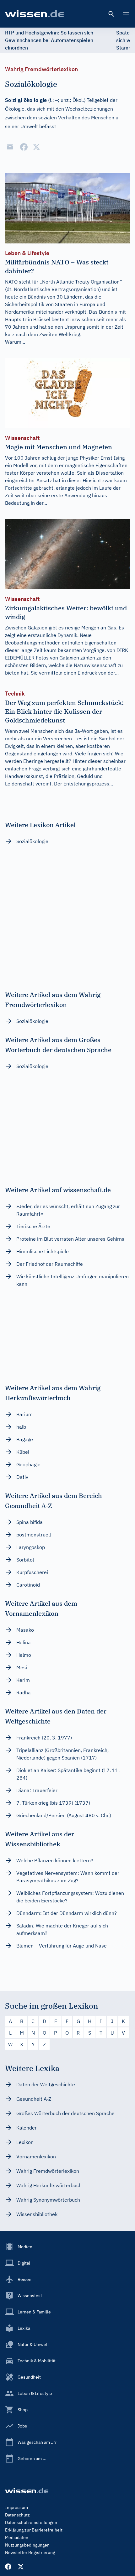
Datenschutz (17, 2515)
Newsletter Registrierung (30, 2553)
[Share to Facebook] (24, 147)
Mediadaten (17, 2537)
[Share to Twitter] (36, 147)
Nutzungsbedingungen (27, 2545)
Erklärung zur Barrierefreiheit (34, 2530)
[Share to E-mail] (10, 147)
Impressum (16, 2507)
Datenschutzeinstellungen (31, 2522)
